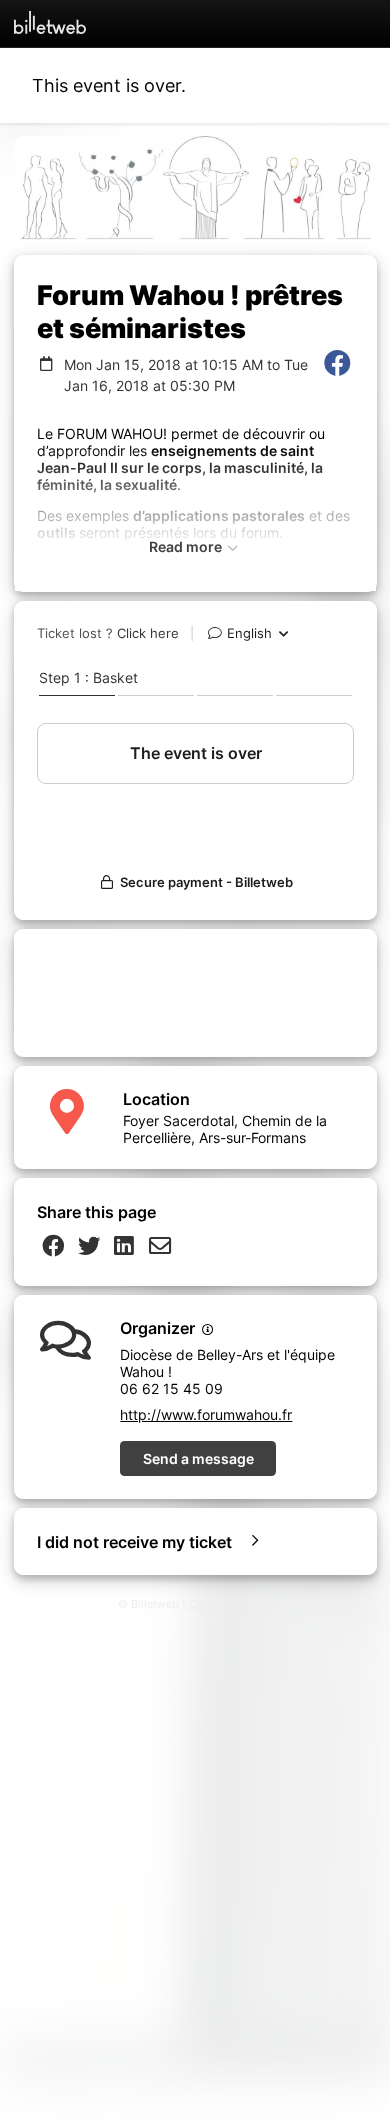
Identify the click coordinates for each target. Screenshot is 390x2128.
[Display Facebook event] (337, 375)
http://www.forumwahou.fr (206, 1414)
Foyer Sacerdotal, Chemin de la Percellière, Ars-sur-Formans (225, 1129)
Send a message (198, 1458)
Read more (187, 546)
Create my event (231, 1604)
